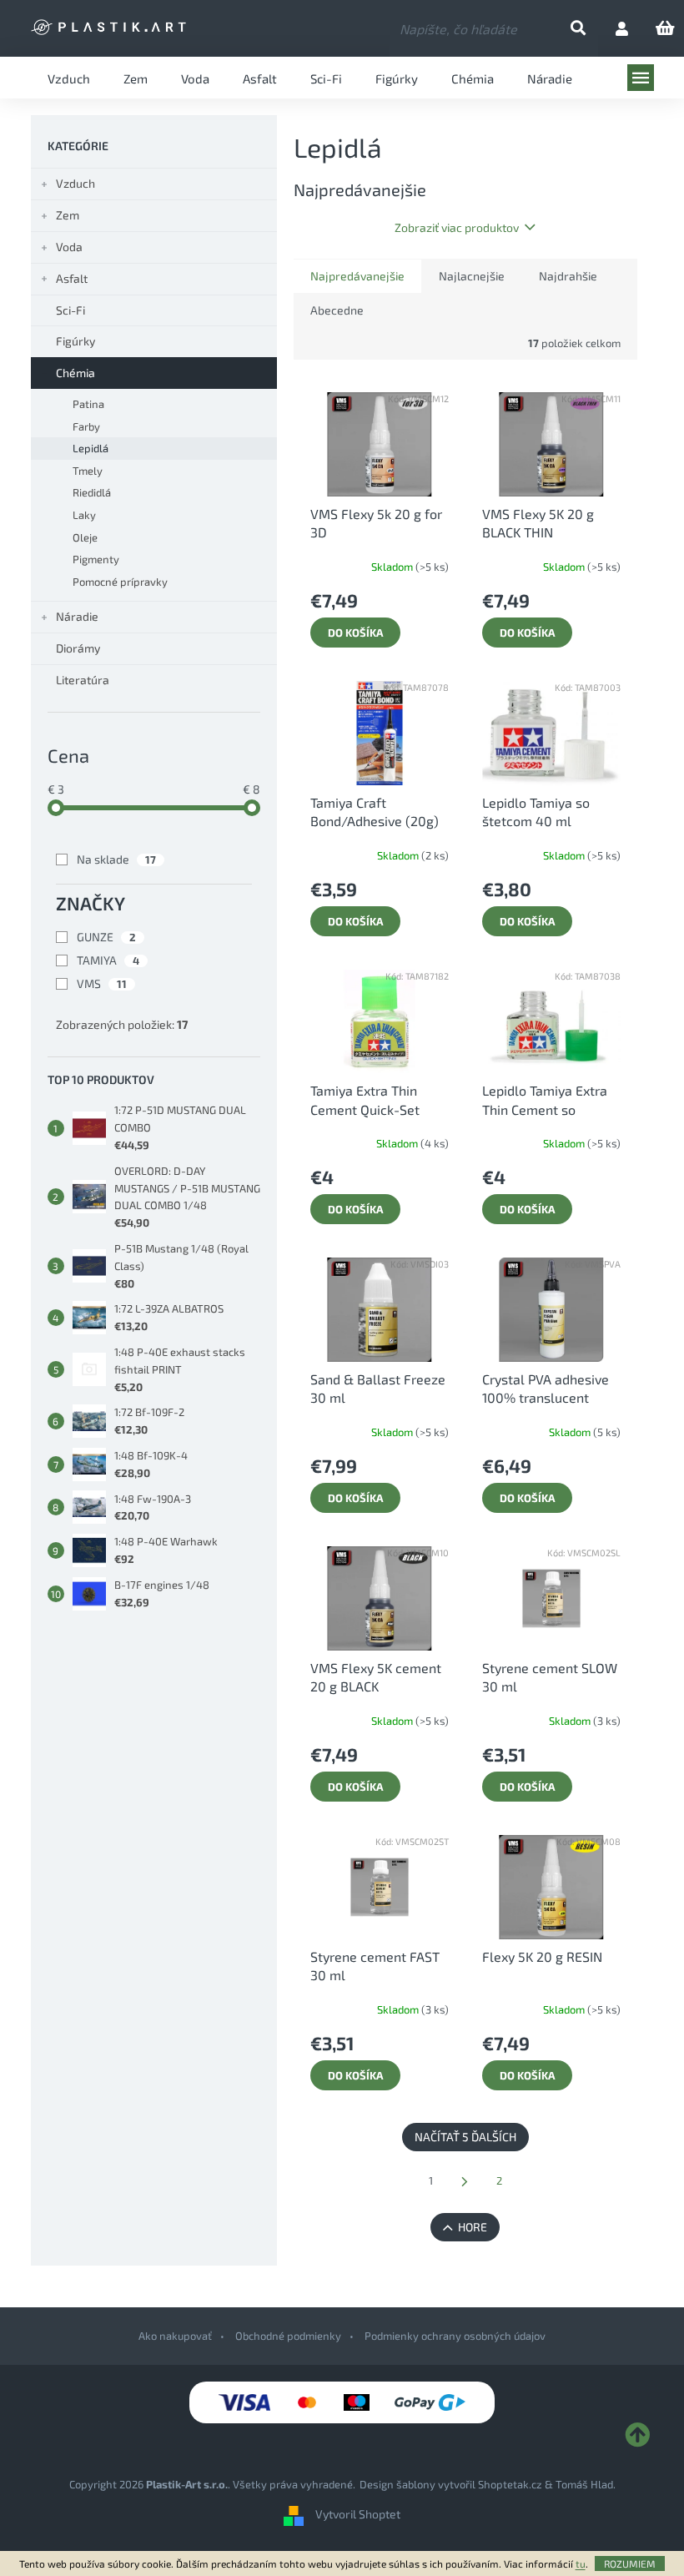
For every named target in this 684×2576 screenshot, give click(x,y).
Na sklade (116, 859)
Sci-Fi (70, 310)
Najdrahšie (568, 276)
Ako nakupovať (175, 2336)
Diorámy (78, 648)
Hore (473, 2227)
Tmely (88, 471)
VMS (102, 983)
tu (581, 2563)
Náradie (77, 616)
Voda (69, 247)
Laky (84, 515)
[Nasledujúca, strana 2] (465, 2182)
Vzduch (75, 183)
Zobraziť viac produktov (457, 227)
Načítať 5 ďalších (465, 2137)
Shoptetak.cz (510, 2484)
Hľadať (592, 29)
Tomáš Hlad (584, 2484)
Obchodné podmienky (288, 2336)
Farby (86, 426)
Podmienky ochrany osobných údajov (455, 2336)
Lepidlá (91, 448)
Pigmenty (96, 559)
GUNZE (106, 937)
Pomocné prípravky (120, 582)
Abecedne (337, 310)
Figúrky (75, 341)
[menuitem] (69, 78)
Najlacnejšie (472, 276)
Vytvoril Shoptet (358, 2515)
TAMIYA (108, 960)
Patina (88, 404)
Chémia (75, 373)
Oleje (85, 537)
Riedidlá (92, 492)
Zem (68, 215)
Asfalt (72, 278)
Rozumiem (630, 2563)
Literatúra (83, 680)
